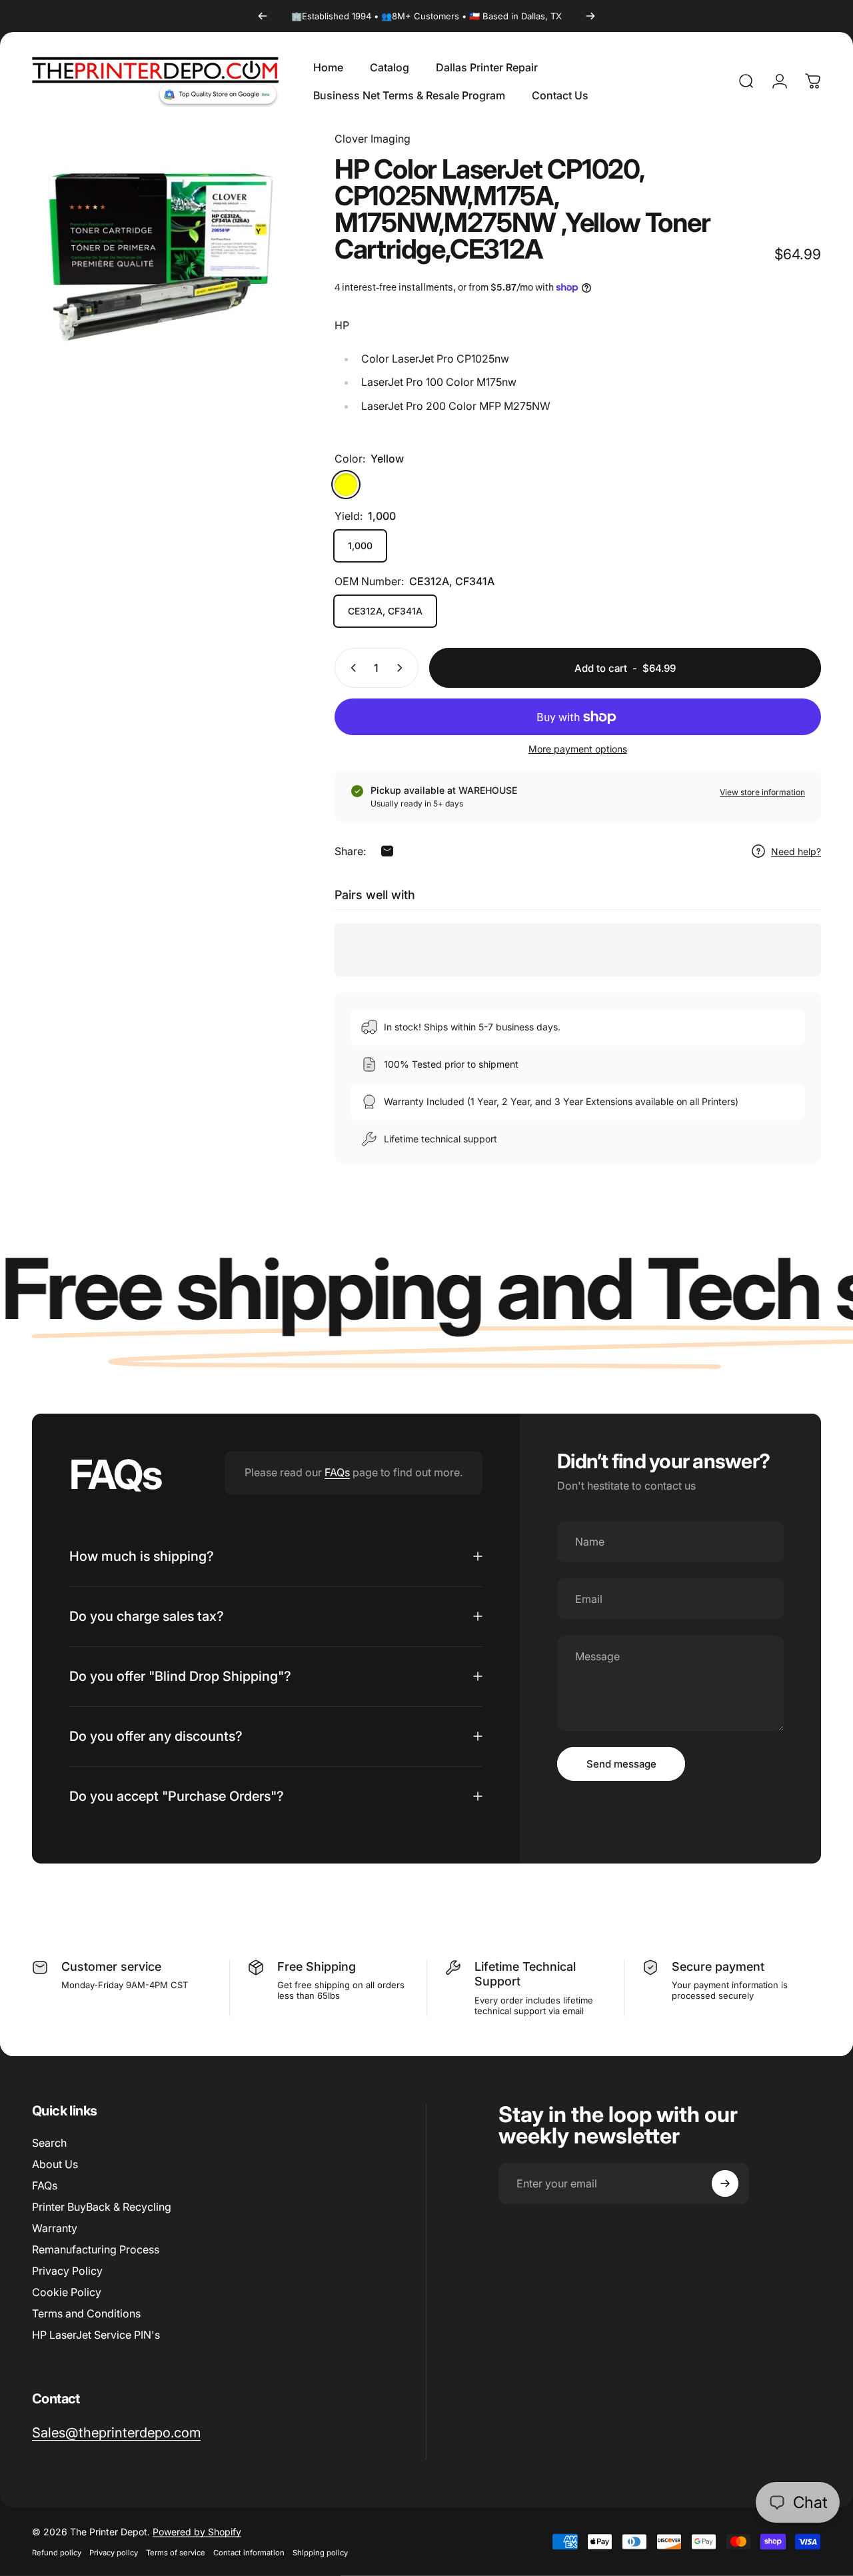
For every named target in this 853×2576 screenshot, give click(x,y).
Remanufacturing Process (96, 2249)
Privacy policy (114, 2553)
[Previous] (263, 16)
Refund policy (57, 2553)
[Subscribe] (725, 2183)
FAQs (337, 1472)
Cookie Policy (67, 2292)
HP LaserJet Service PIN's (96, 2335)
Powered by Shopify (197, 2532)
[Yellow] (346, 485)
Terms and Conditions (86, 2313)
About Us (55, 2164)
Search (49, 2143)
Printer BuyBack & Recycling (102, 2207)
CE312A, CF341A (385, 611)
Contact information (249, 2553)
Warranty (55, 2228)
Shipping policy (320, 2553)
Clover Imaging (373, 139)
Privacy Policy (67, 2271)
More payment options (578, 749)
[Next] (590, 16)
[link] (116, 2432)
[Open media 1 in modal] (163, 262)
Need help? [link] (796, 851)
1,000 (360, 546)
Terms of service (176, 2553)
